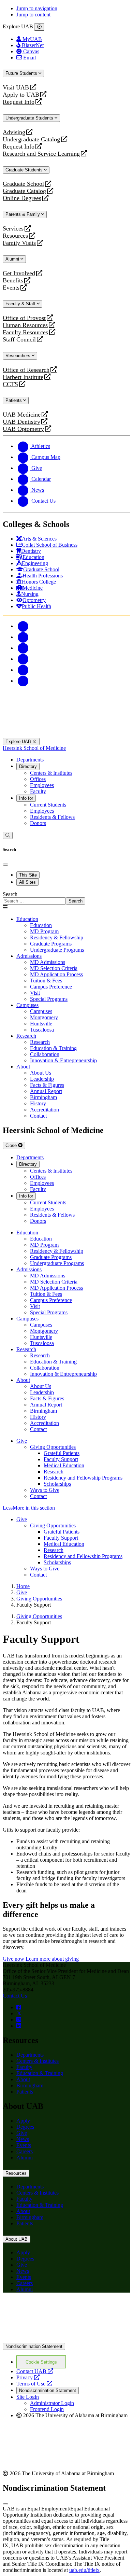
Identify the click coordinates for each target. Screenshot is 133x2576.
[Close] (39, 27)
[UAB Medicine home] (66, 735)
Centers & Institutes (51, 773)
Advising (14, 132)
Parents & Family (23, 214)
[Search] (8, 835)
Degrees (25, 2127)
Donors (38, 823)
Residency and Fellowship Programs (83, 1478)
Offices (38, 779)
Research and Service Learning (41, 154)
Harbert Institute (23, 377)
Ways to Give (45, 1490)
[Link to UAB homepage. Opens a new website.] (66, 2340)
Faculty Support (61, 1459)
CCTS (12, 384)
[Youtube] (23, 659)
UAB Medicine (22, 415)
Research (26, 1036)
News (23, 2139)
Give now (13, 1959)
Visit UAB (16, 88)
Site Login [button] (28, 2397)
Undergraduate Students (30, 118)
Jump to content (33, 15)
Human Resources (25, 325)
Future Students (22, 73)
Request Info (19, 102)
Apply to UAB (21, 95)
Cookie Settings (41, 2362)
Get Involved (19, 273)
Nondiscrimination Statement (34, 2346)
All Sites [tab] (27, 882)
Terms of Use (34, 2384)
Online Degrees (22, 198)
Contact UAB (35, 2371)
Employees (42, 785)
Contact (38, 1496)
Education (27, 919)
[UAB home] (66, 703)
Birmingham (30, 2085)
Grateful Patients (62, 1453)
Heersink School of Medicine (34, 748)
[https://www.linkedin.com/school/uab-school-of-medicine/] (19, 2026)
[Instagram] (23, 648)
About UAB (17, 2239)
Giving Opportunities (53, 1447)
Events (12, 288)
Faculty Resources (25, 332)
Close (12, 1145)
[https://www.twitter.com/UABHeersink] (19, 2013)
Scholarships (57, 1484)
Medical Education (64, 1465)
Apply (23, 2121)
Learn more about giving (52, 1959)
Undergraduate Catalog (31, 139)
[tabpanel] (66, 898)
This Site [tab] (28, 875)
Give (22, 1441)
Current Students (48, 805)
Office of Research (26, 370)
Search (10, 894)
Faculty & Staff (21, 304)
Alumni (13, 259)
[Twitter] (23, 637)
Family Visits (19, 243)
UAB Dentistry (21, 422)
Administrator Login (52, 2403)
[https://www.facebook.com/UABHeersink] (19, 2007)
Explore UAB (19, 741)
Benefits (13, 281)
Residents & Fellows (52, 817)
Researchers (19, 356)
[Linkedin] (23, 681)
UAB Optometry (23, 429)
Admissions (29, 956)
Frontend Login (47, 2409)
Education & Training (40, 2073)
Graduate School (23, 184)
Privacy (28, 2377)
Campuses (27, 1005)
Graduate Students (25, 170)
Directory (28, 766)
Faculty (38, 791)
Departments (30, 760)
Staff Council (19, 340)
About (23, 1067)
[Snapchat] (23, 670)
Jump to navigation (37, 8)
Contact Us (15, 1996)
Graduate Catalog (24, 191)
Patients (14, 400)
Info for (26, 798)
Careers (25, 2151)
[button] (66, 1508)
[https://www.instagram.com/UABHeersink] (19, 2020)
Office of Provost (24, 318)
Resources (15, 236)
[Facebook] (23, 626)
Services (13, 229)
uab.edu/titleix (84, 2570)
